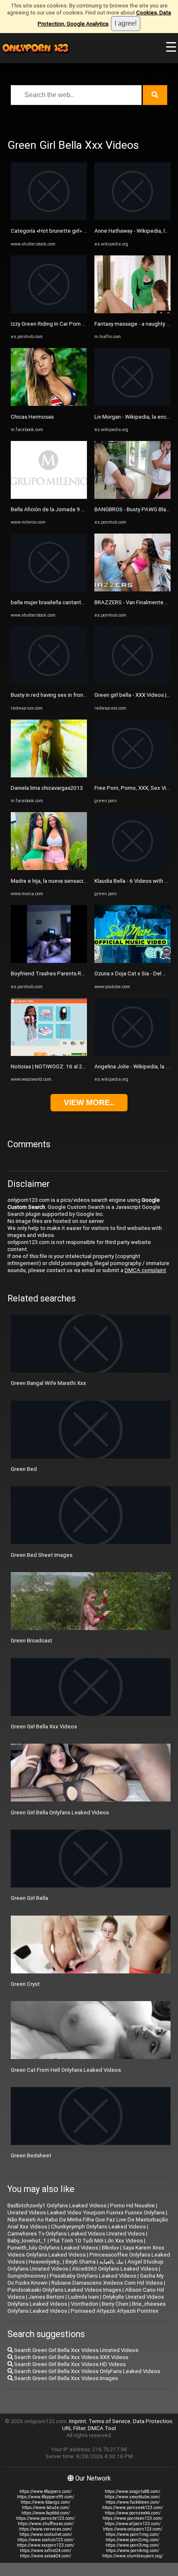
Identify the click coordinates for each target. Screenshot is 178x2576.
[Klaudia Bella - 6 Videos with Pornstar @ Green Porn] (132, 868)
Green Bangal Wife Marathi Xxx (48, 1383)
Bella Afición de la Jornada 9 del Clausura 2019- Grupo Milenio (87, 509)
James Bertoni (46, 2297)
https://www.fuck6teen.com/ (133, 2502)
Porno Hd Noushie (132, 2205)
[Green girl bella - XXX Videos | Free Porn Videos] (132, 683)
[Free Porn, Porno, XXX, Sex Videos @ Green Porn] (132, 776)
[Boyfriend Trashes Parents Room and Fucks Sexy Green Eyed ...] (49, 961)
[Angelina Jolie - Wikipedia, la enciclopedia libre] (132, 1054)
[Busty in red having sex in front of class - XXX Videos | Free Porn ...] (49, 683)
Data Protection (153, 2421)
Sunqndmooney (27, 2276)
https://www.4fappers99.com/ (46, 2497)
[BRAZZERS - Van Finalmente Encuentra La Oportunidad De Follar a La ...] (132, 590)
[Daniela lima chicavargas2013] (49, 776)
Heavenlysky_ (45, 2262)
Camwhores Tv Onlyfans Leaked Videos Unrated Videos (76, 2234)
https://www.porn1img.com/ (132, 2534)
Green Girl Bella (29, 1898)
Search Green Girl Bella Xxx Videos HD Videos (69, 2364)
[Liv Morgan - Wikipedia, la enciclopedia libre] (132, 404)
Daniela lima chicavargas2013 (47, 788)
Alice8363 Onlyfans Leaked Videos (115, 2269)
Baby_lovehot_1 (27, 2241)
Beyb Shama (81, 2262)
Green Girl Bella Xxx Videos (44, 1726)
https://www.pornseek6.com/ (133, 2513)
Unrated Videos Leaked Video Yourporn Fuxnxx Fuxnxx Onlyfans (86, 2213)
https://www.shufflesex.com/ (46, 2524)
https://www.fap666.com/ (46, 2513)
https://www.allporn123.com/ (133, 2524)
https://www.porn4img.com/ (133, 2551)
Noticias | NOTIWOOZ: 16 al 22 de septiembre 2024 (74, 1066)
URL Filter (74, 2428)
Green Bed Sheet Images (42, 1555)
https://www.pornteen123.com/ (133, 2518)
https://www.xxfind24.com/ (46, 2551)
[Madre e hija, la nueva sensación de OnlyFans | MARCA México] (49, 868)
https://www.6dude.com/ (46, 2508)
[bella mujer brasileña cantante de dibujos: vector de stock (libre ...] (49, 590)
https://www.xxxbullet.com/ (46, 2534)
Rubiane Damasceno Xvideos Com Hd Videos (107, 2283)
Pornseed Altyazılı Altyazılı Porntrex (115, 2311)
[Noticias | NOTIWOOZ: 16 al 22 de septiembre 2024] (49, 1054)
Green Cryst (25, 1984)
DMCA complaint (145, 1270)
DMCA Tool (102, 2428)
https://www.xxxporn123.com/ (46, 2545)
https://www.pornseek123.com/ (133, 2508)
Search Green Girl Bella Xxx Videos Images (65, 2378)
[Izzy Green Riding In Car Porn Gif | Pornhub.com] (49, 311)
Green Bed (24, 1469)
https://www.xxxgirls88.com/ (132, 2491)
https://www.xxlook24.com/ (46, 2556)
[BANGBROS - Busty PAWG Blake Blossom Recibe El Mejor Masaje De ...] (132, 497)
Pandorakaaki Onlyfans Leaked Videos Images (64, 2290)
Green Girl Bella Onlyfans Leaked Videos (60, 1812)
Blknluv (110, 2248)
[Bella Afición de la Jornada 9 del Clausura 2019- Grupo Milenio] (49, 497)
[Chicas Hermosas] (49, 404)
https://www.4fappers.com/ (46, 2491)
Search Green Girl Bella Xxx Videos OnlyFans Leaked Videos (87, 2371)
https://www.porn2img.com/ (132, 2540)
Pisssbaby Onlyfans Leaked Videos (93, 2276)
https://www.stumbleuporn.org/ (133, 2556)
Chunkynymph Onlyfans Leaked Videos (98, 2227)
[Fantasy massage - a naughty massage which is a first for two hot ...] (132, 311)
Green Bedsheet (31, 2155)
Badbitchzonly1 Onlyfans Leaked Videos (57, 2205)
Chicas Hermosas (32, 417)
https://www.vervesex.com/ (46, 2529)
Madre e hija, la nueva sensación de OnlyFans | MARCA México (87, 881)
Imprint (78, 2421)
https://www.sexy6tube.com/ (132, 2497)
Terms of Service (109, 2421)
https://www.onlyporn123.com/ (133, 2529)
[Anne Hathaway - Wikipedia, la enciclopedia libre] (132, 218)
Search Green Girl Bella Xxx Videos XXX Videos (71, 2357)
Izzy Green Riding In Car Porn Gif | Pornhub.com (68, 324)
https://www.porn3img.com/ (132, 2545)
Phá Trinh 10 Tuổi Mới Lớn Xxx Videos (96, 2241)
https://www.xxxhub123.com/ (46, 2540)
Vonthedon (84, 2304)
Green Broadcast (31, 1641)
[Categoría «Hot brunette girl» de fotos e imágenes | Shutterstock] (49, 218)
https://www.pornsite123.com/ (46, 2518)
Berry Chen (115, 2304)
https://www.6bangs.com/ (46, 2502)
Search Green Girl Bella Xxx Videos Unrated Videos (76, 2350)
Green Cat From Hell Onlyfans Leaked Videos (66, 2070)
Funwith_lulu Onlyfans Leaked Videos (53, 2248)
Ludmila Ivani (83, 2297)
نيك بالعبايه (112, 2262)
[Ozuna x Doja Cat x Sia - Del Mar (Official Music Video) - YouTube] (132, 961)
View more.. (89, 1102)
